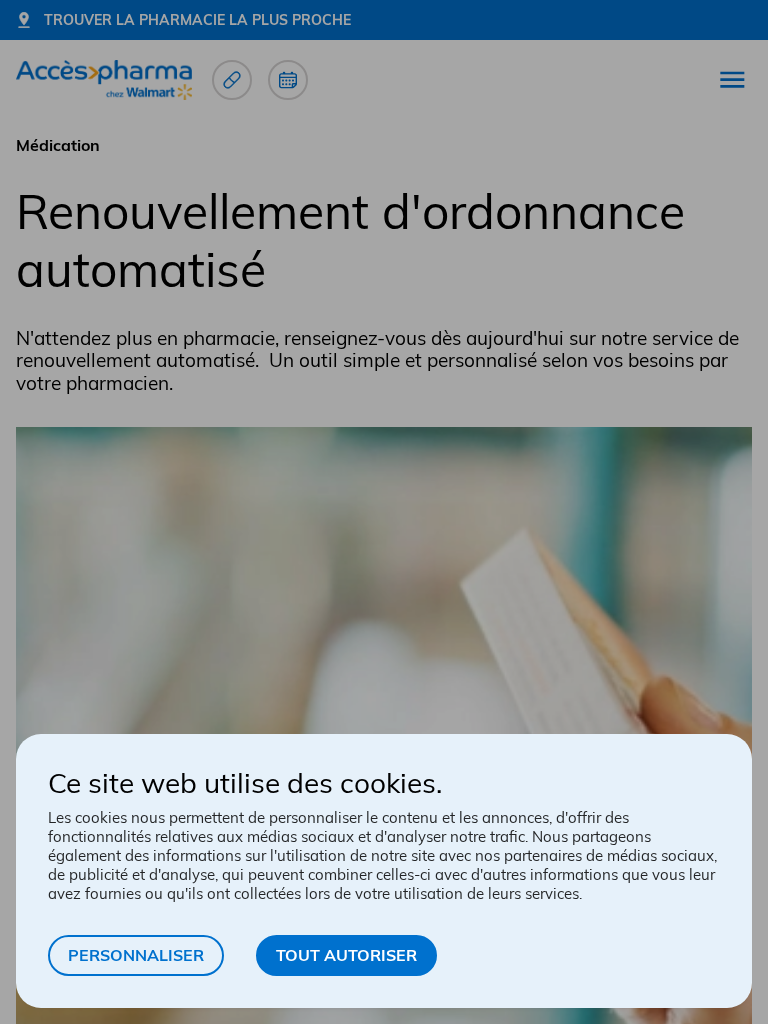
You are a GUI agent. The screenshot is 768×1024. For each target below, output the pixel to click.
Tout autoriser (346, 955)
